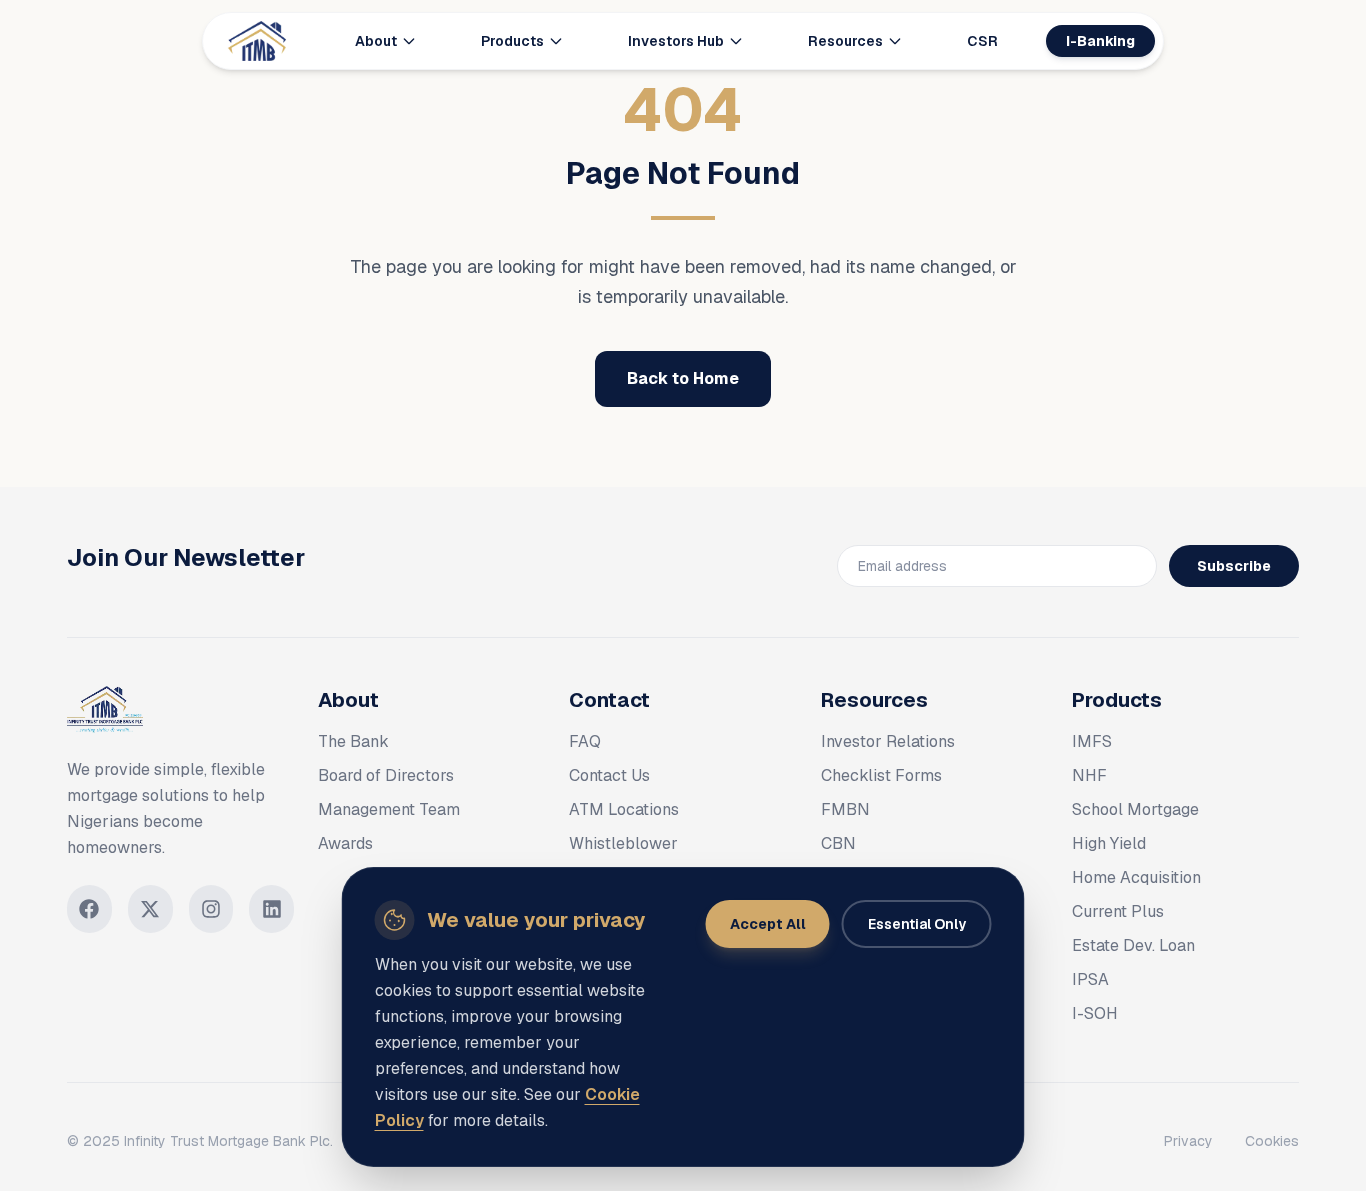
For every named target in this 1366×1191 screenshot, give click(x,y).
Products (512, 41)
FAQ (585, 741)
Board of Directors (386, 775)
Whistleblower (623, 843)
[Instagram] (211, 909)
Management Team (389, 809)
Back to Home (683, 378)
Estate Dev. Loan (1133, 945)
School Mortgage (1135, 809)
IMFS (1092, 741)
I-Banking (1100, 41)
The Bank (353, 741)
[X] (150, 909)
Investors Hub (676, 41)
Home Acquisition (1136, 877)
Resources (845, 41)
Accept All (768, 924)
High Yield (1109, 843)
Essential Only (917, 924)
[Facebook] (89, 909)
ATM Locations (624, 809)
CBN (838, 843)
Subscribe (1234, 566)
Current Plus (1118, 911)
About (376, 41)
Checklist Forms (881, 775)
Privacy (1188, 1141)
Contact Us (609, 775)
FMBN (845, 809)
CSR (982, 41)
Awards (345, 843)
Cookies (1272, 1141)
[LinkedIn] (271, 909)
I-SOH (1095, 1013)
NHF (1089, 775)
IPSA (1090, 979)
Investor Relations (888, 741)
